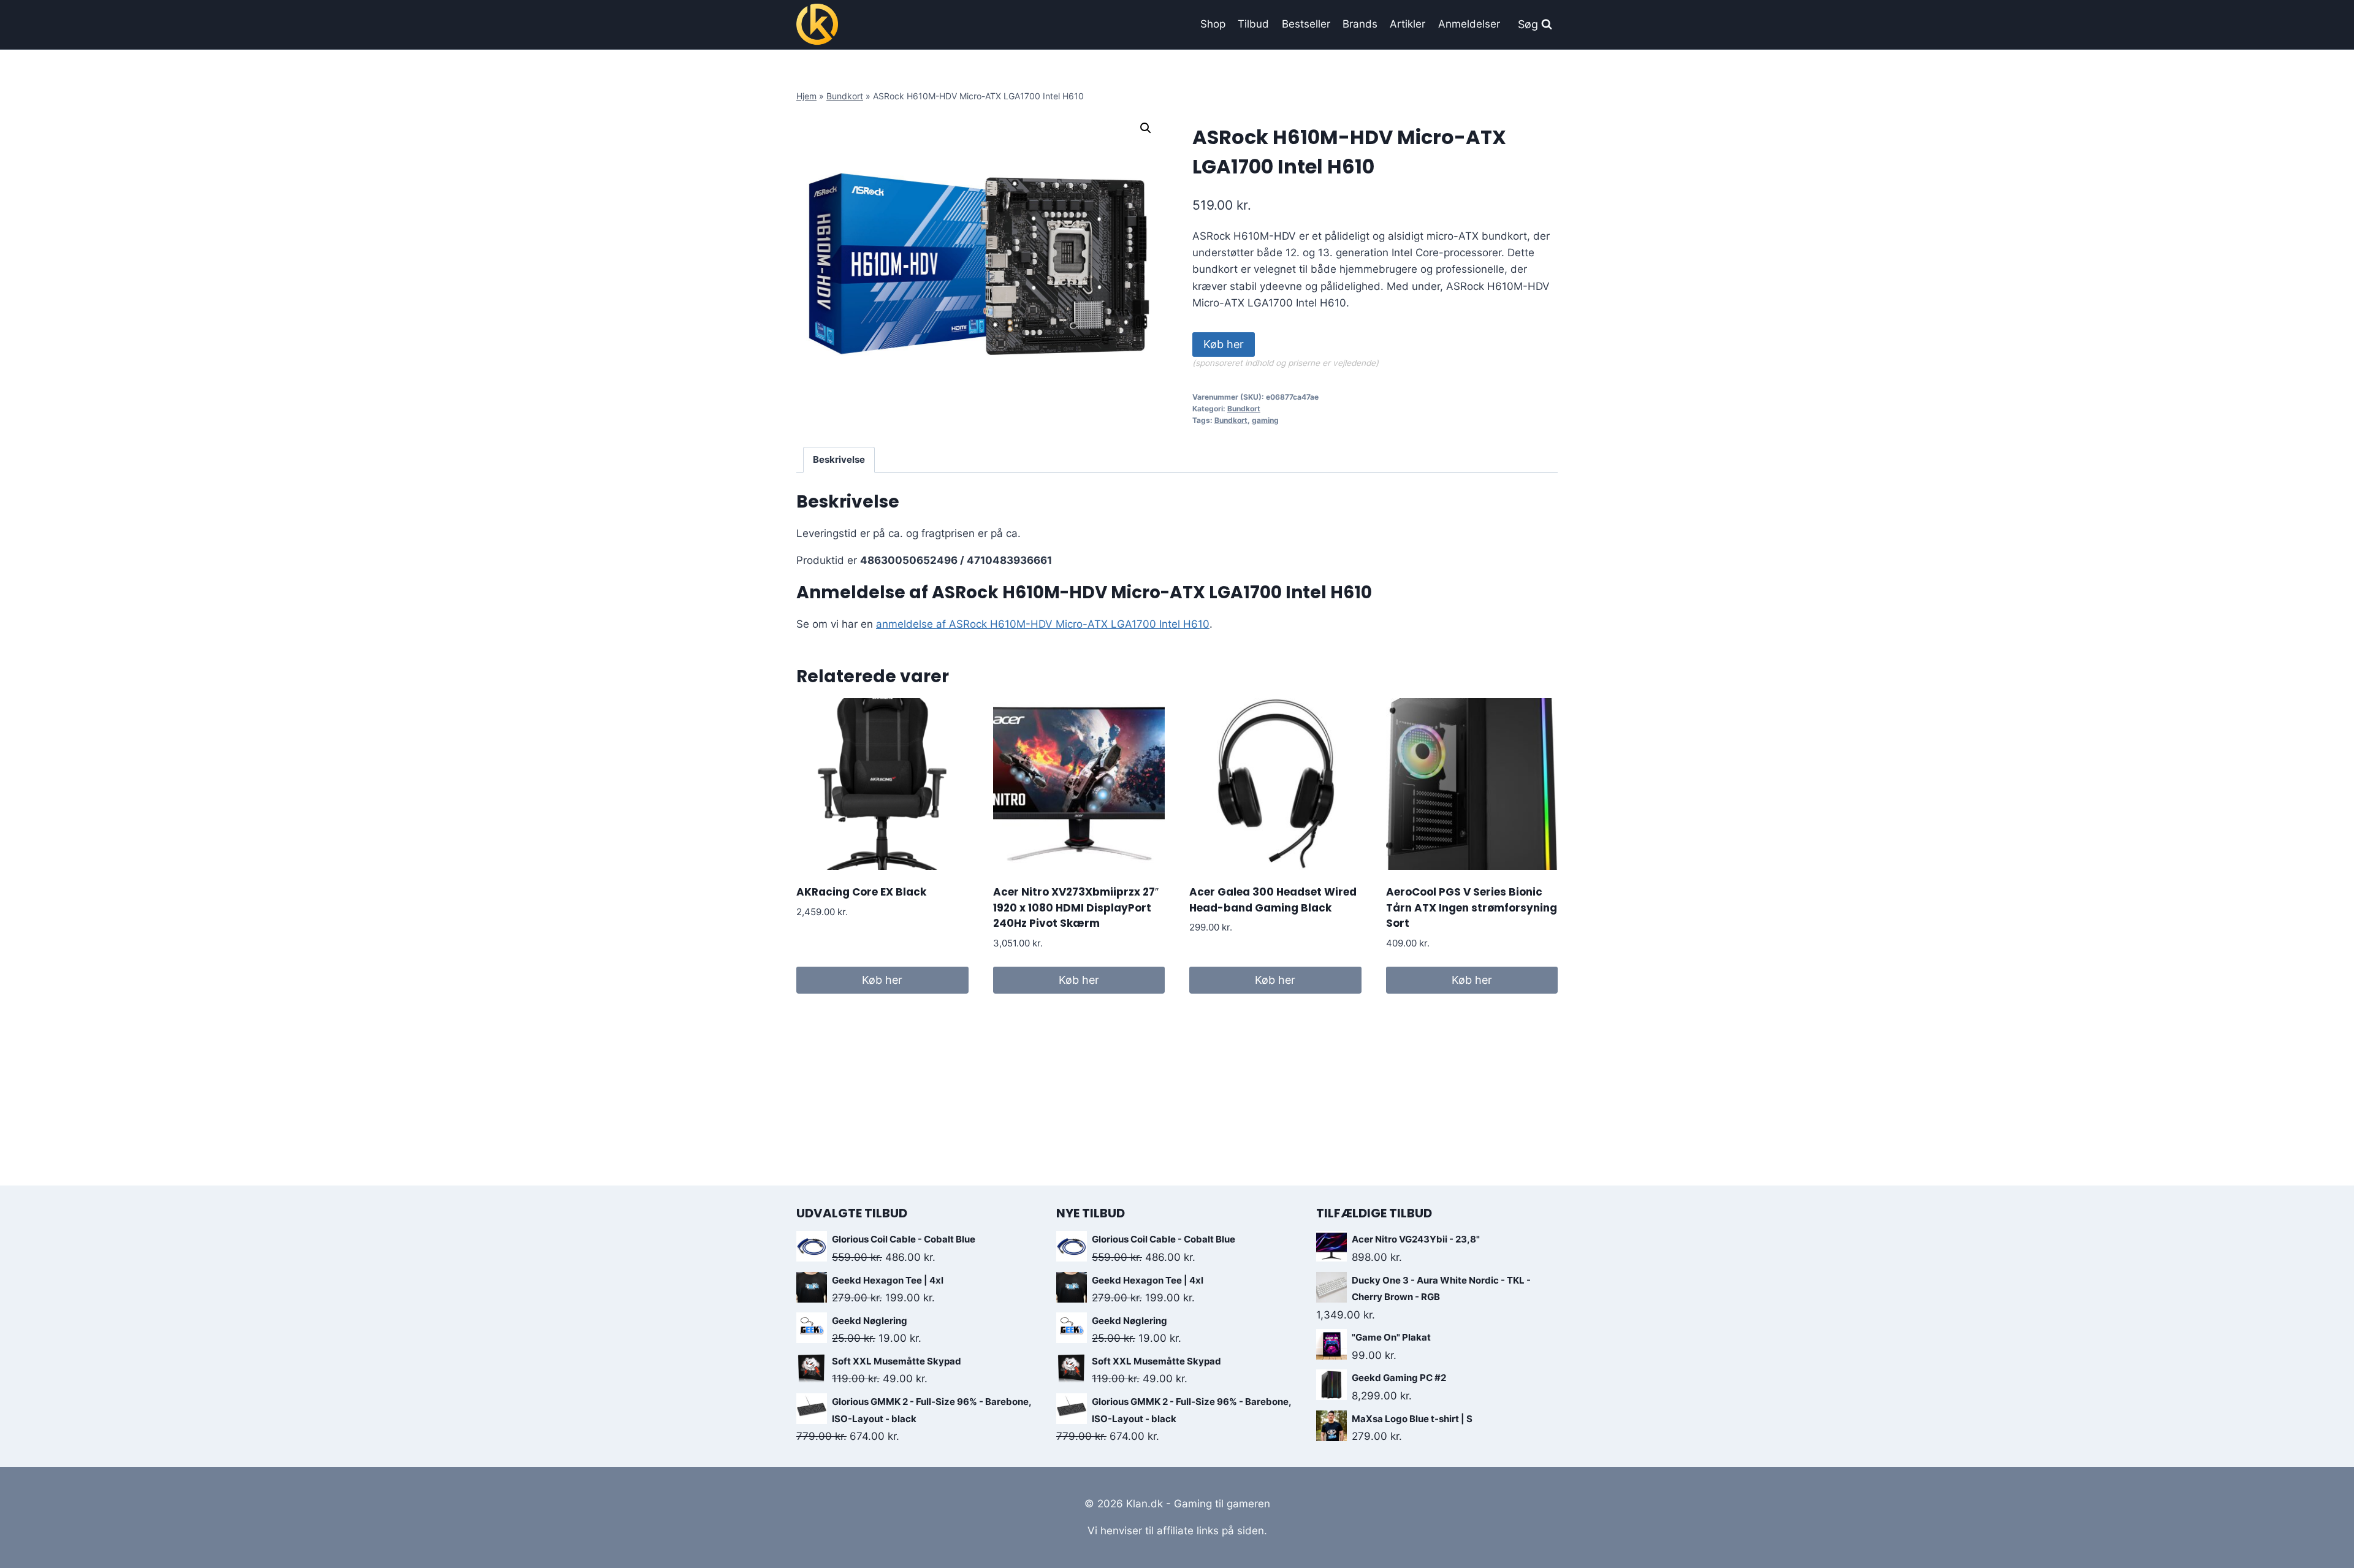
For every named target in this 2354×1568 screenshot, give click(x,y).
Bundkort (845, 96)
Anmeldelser (1469, 24)
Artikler (1407, 24)
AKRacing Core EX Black (861, 892)
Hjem (806, 96)
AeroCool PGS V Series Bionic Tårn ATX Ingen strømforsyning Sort (1472, 908)
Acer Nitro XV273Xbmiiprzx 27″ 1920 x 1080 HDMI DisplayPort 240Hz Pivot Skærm (1076, 908)
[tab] (839, 460)
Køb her (1224, 344)
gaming (1265, 420)
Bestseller (1306, 24)
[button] (1146, 128)
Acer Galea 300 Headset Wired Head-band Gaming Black (1273, 900)
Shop (1213, 24)
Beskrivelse (839, 459)
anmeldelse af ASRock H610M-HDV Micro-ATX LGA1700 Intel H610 (1043, 624)
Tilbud (1253, 24)
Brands (1360, 24)
